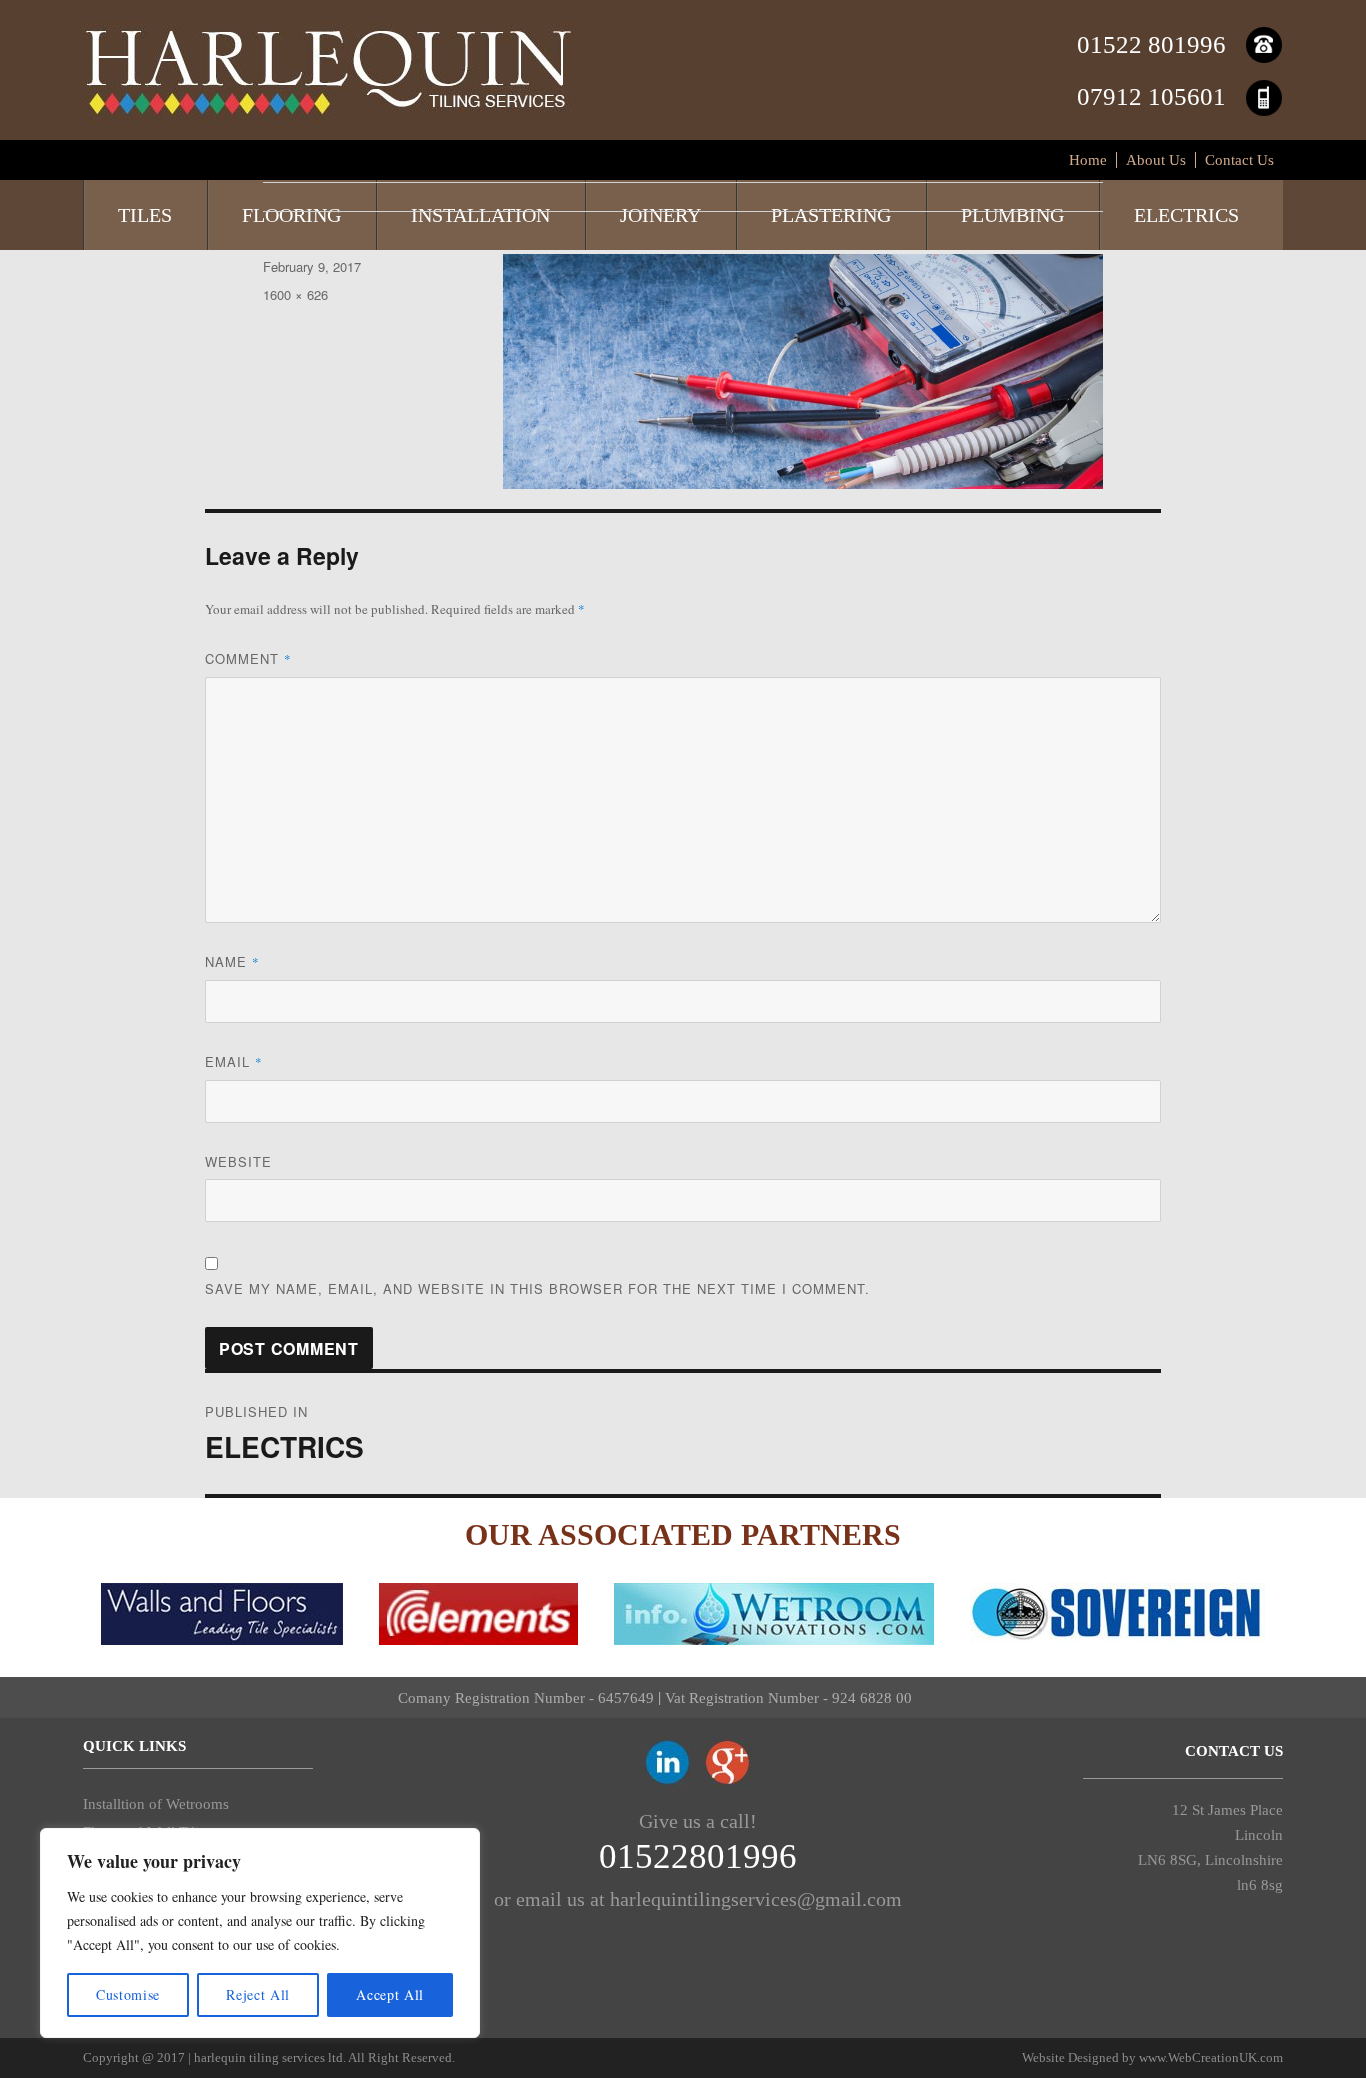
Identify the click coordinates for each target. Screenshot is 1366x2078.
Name (232, 961)
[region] (260, 1933)
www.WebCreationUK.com (1211, 2057)
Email (234, 1061)
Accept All (390, 1994)
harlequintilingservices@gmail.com (756, 1899)
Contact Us (1239, 160)
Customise (128, 1994)
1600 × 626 (295, 294)
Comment (248, 658)
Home (1088, 160)
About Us (1156, 160)
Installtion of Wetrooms (156, 1804)
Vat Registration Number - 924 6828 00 (788, 1698)
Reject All (258, 1994)
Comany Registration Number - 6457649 (526, 1698)
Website (238, 1161)
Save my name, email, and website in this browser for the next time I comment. (537, 1288)
